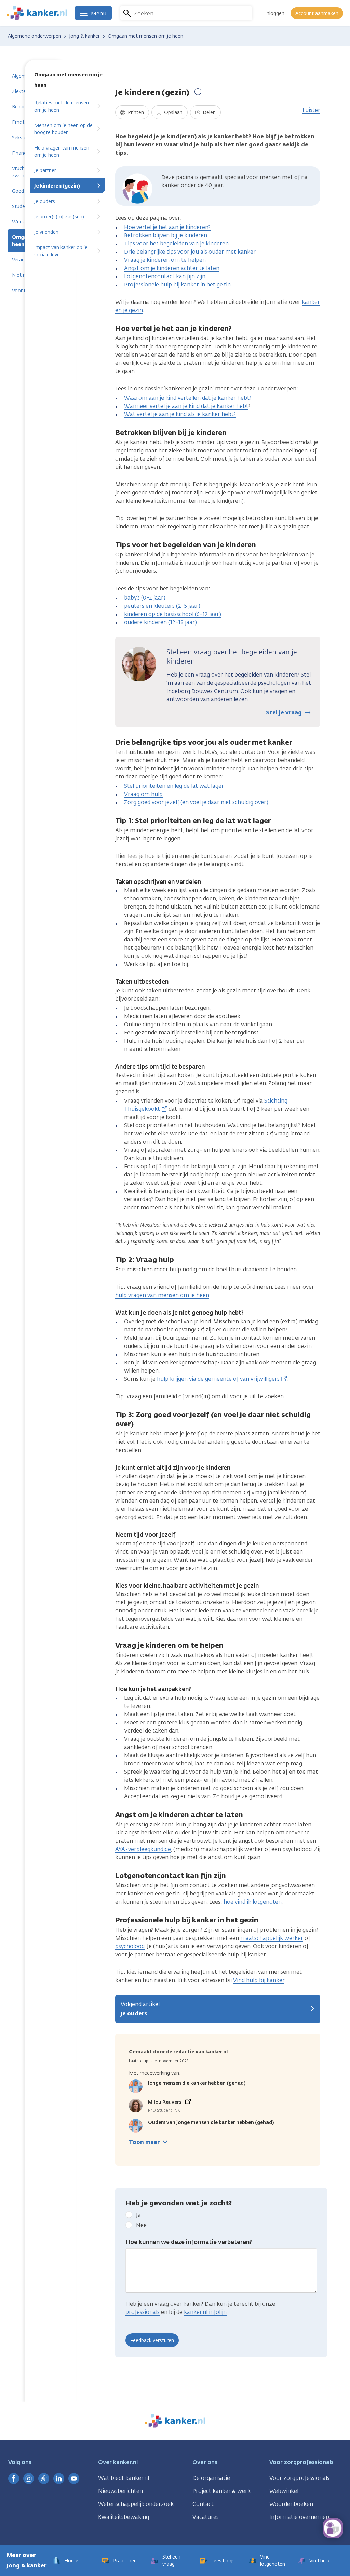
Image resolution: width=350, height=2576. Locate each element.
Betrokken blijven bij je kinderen (166, 235)
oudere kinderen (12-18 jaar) (160, 622)
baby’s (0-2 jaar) (145, 598)
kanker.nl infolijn (205, 2312)
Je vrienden (46, 232)
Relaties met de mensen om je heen (62, 106)
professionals (143, 2312)
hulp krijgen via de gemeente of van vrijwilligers (218, 1379)
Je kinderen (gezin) (57, 186)
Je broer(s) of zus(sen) (59, 217)
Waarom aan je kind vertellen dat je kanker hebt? (188, 398)
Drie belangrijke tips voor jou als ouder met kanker (190, 252)
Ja (138, 2215)
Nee (141, 2225)
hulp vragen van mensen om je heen (162, 1295)
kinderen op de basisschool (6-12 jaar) (173, 614)
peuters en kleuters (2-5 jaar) (162, 606)
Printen (135, 112)
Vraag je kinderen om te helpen (165, 260)
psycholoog (130, 1946)
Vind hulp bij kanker (259, 1980)
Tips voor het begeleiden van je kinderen (176, 243)
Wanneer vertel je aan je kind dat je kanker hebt (186, 406)
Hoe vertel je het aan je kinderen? (167, 227)
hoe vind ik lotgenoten (253, 1902)
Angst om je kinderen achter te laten (172, 268)
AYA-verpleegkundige (143, 1849)
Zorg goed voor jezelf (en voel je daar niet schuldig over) (196, 802)
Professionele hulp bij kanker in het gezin (177, 285)
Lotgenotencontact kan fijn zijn (165, 276)
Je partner (45, 171)
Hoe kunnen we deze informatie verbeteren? (189, 2242)
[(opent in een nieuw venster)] (14, 2478)
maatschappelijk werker (272, 1938)
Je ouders (45, 201)
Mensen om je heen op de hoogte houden (63, 129)
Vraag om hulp (143, 794)
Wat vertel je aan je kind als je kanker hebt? (180, 414)
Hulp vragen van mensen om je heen (62, 152)
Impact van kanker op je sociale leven (61, 251)
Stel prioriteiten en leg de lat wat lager (174, 786)
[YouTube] (74, 2478)
